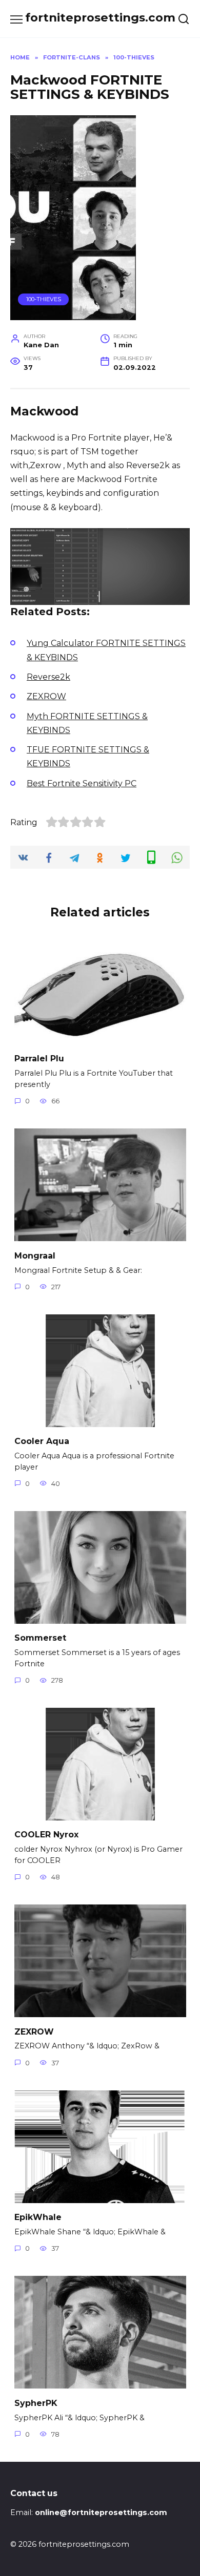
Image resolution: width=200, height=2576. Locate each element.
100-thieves (44, 299)
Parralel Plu (39, 1059)
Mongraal (35, 1255)
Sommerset (40, 1638)
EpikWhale (38, 2217)
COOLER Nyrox (46, 1835)
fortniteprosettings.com (100, 17)
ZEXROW (34, 2031)
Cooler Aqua (42, 1441)
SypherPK (36, 2403)
